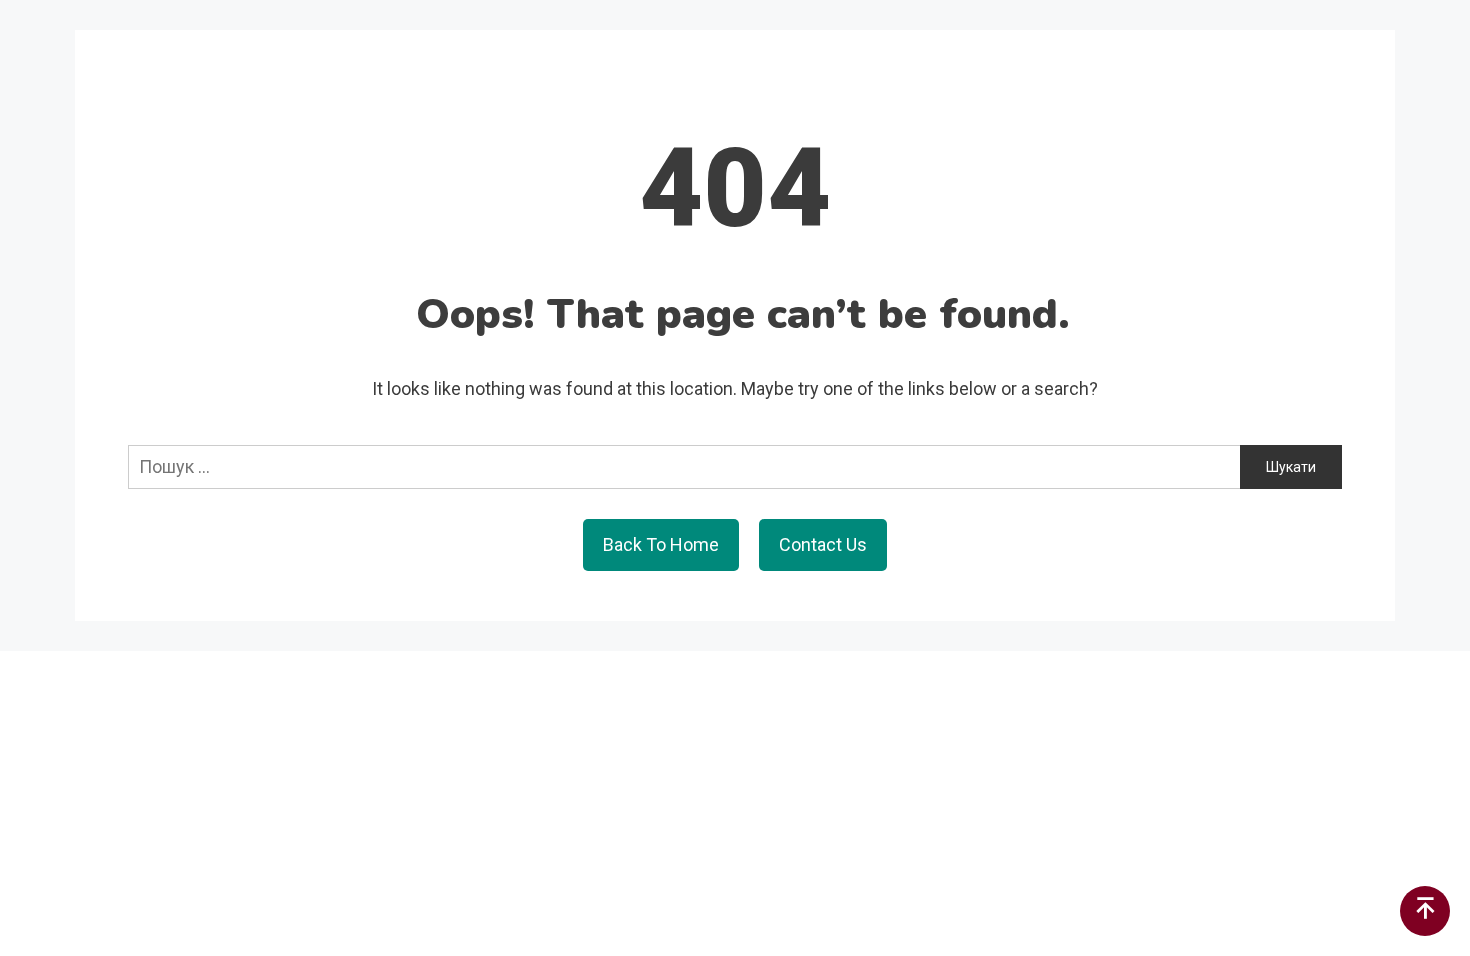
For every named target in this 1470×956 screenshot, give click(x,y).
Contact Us (823, 544)
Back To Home (661, 544)
